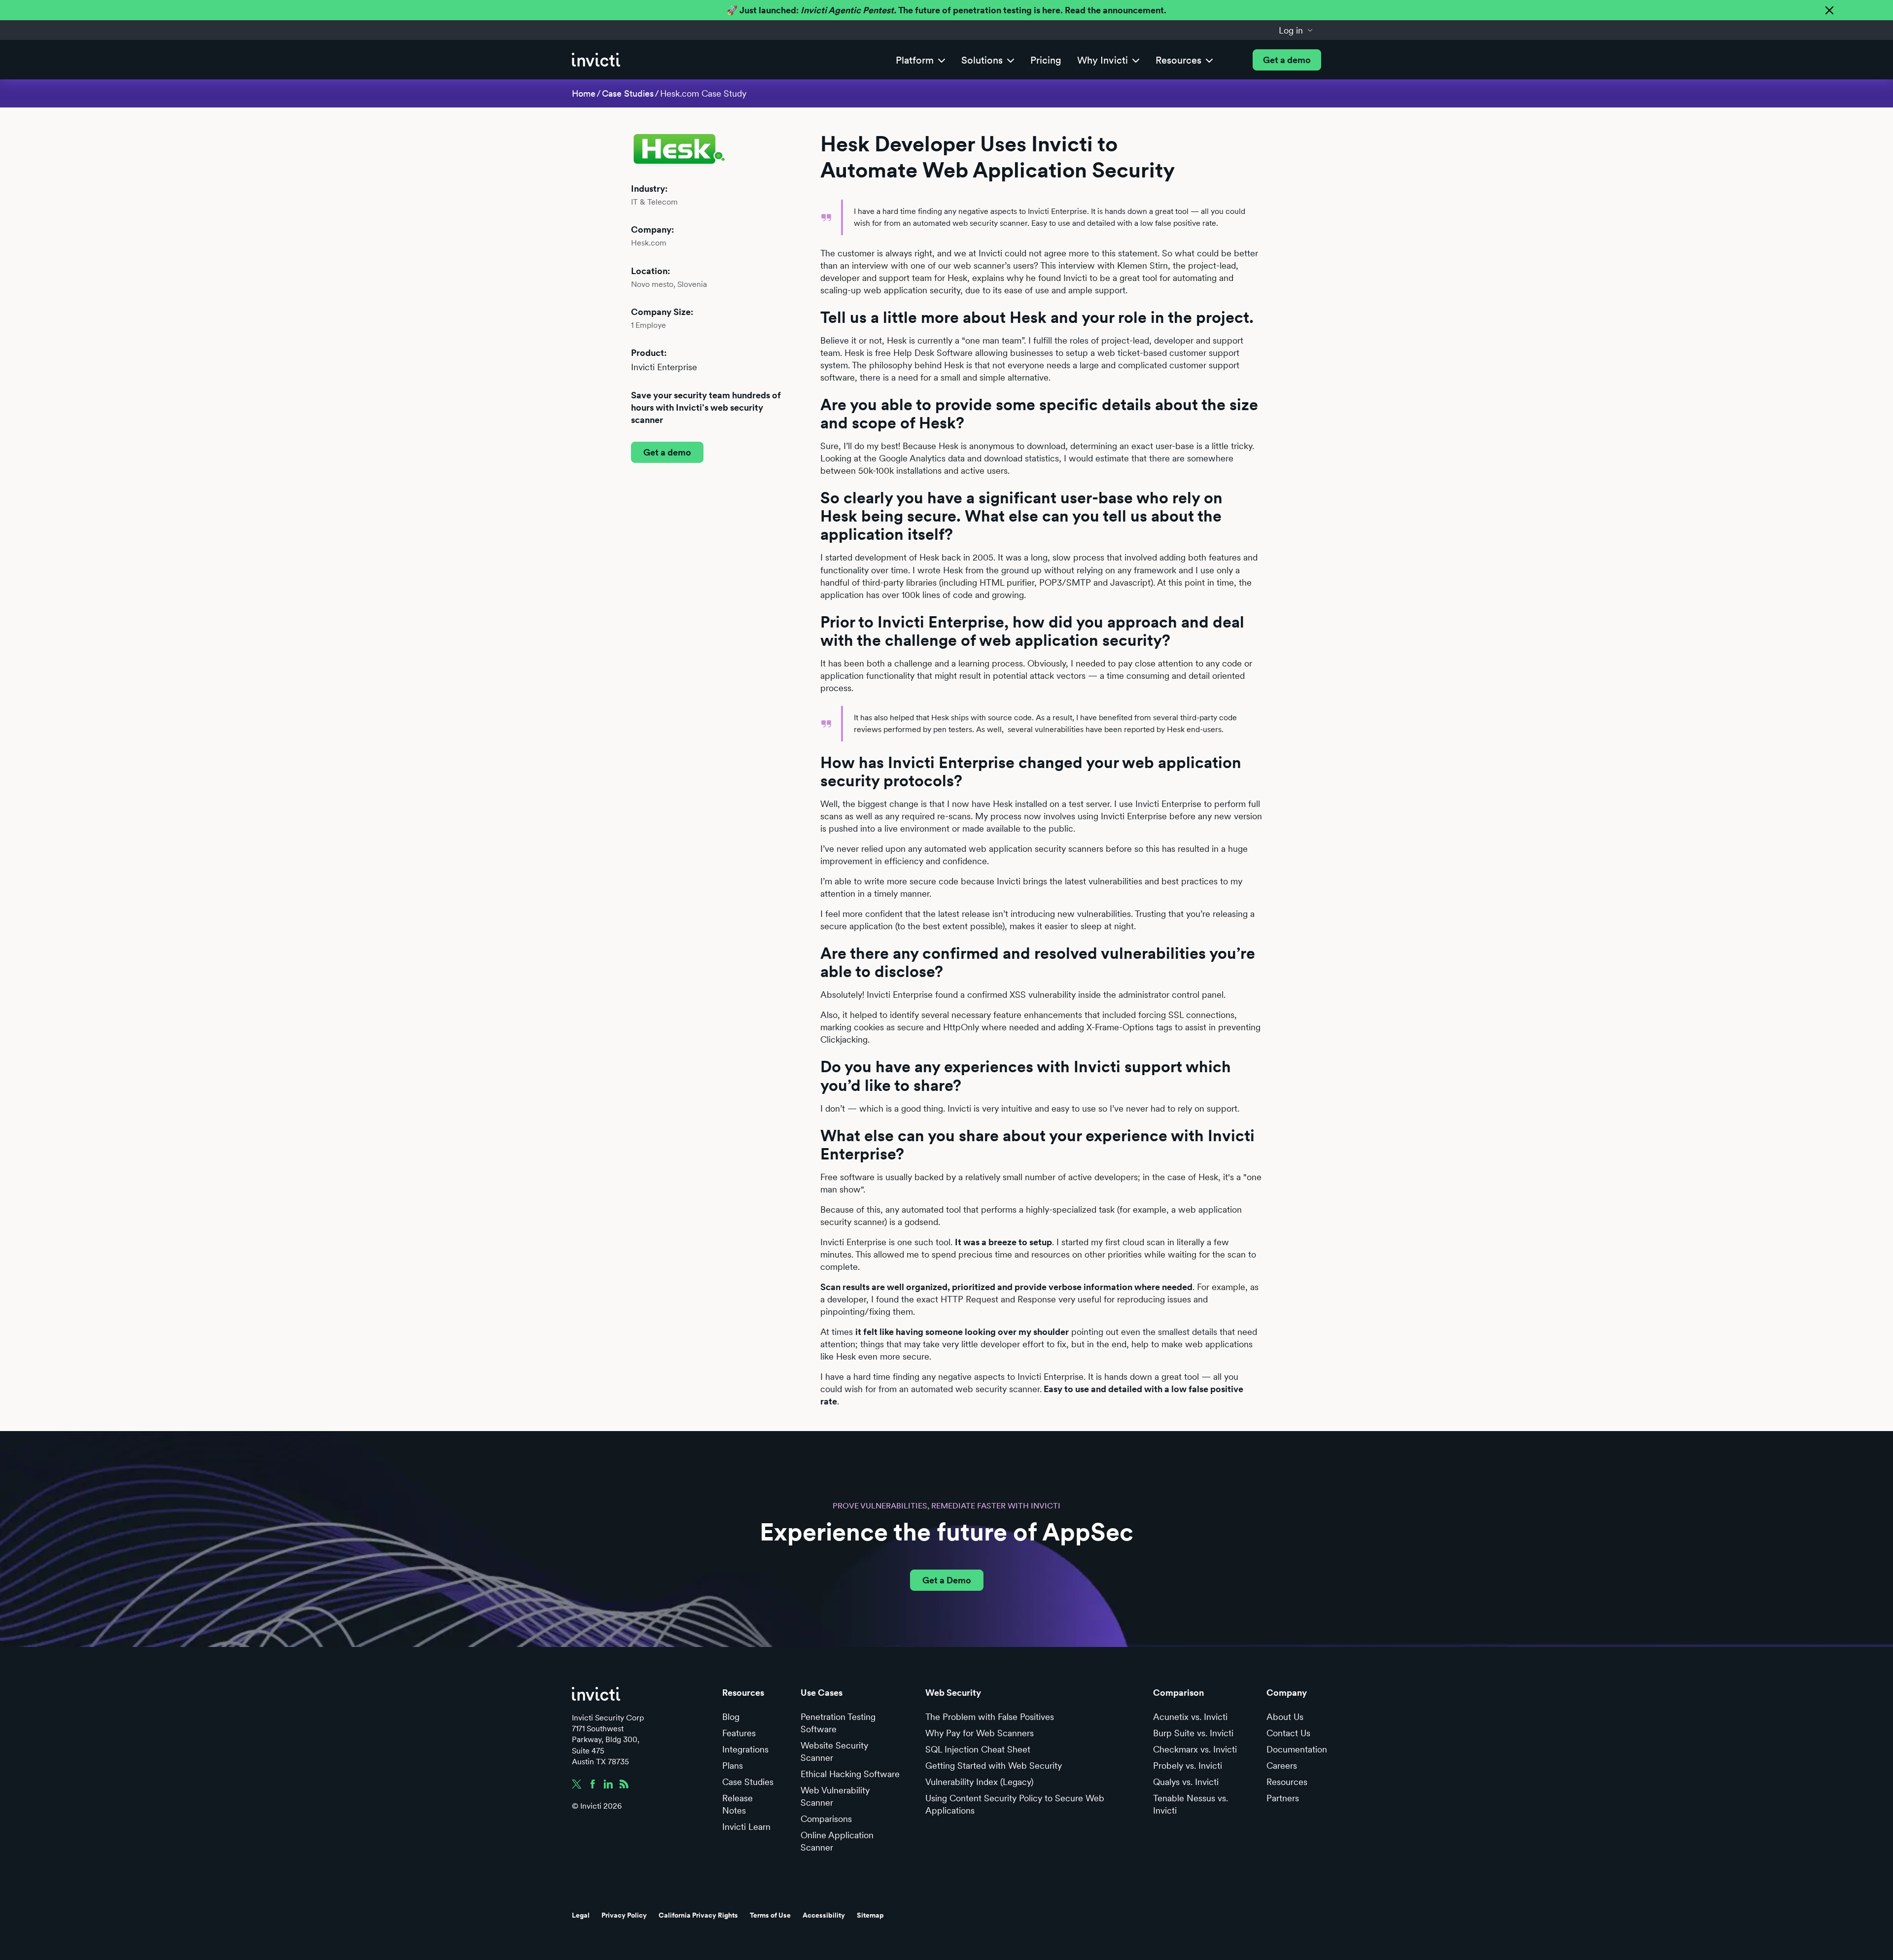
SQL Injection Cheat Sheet (978, 1749)
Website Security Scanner (834, 1751)
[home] (596, 60)
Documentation (1297, 1749)
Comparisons (826, 1819)
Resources (1287, 1782)
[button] (1296, 30)
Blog (731, 1717)
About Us (1285, 1717)
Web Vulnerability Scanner (835, 1796)
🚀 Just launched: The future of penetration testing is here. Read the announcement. (946, 10)
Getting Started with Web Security (994, 1766)
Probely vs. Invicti (1188, 1766)
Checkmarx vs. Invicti (1195, 1749)
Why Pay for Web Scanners (980, 1733)
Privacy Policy (624, 1915)
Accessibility (824, 1915)
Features (739, 1733)
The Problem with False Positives (990, 1717)
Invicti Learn (746, 1827)
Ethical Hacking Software (850, 1774)
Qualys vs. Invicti (1186, 1782)
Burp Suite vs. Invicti (1193, 1733)
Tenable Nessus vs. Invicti (1191, 1804)
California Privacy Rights (698, 1915)
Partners (1283, 1798)
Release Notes (737, 1804)
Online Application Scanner (837, 1841)
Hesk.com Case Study (703, 93)
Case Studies (628, 93)
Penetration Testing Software (838, 1723)
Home (584, 93)
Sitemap (870, 1915)
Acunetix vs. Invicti (1190, 1717)
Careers (1282, 1766)
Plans (733, 1766)
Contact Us (1288, 1733)
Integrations (745, 1749)
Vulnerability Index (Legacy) (979, 1782)
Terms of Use (770, 1915)
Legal (581, 1915)
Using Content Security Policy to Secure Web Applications (1015, 1804)
